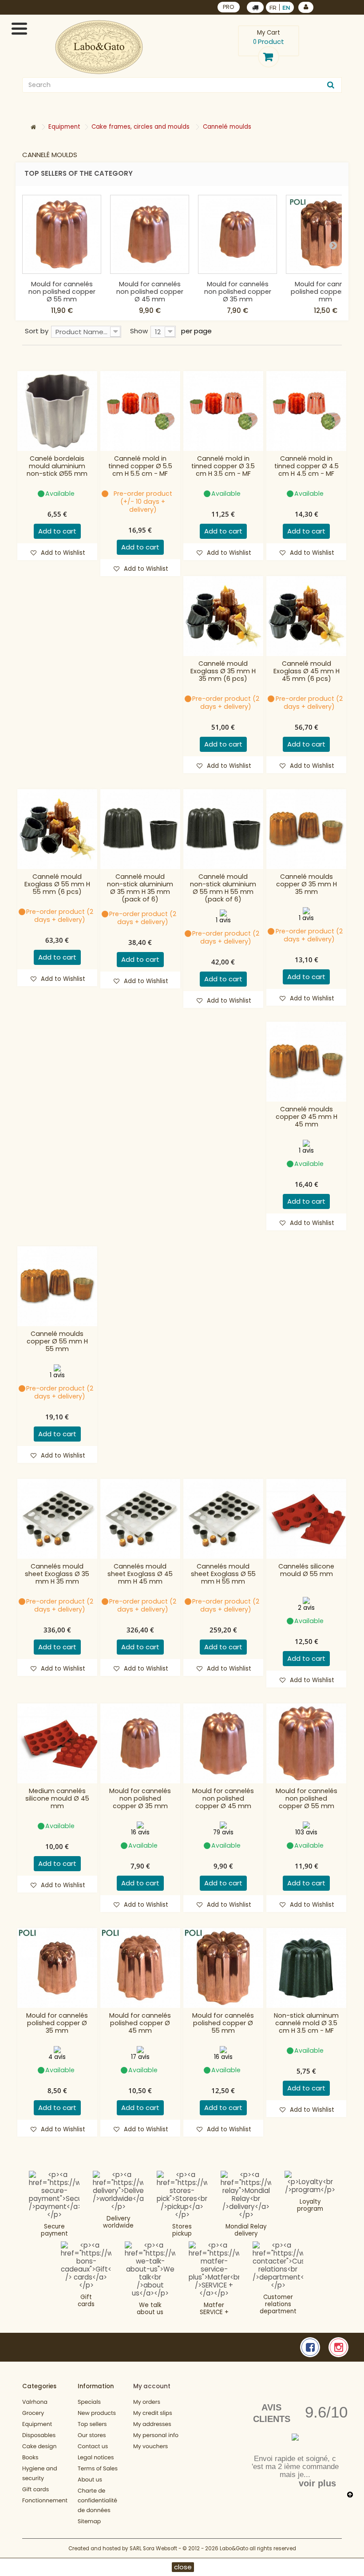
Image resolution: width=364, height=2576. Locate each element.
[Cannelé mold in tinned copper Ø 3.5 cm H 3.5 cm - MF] (223, 411)
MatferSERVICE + (214, 2309)
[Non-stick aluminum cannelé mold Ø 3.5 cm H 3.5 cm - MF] (306, 1968)
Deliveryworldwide (118, 2222)
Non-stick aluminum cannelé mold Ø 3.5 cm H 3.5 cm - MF (306, 2023)
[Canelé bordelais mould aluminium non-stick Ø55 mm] (57, 411)
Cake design (40, 2447)
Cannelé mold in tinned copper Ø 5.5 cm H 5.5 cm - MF (140, 466)
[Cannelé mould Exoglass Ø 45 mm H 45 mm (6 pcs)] (306, 616)
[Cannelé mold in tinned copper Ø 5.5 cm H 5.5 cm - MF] (140, 411)
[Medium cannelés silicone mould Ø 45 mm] (57, 1743)
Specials (89, 2402)
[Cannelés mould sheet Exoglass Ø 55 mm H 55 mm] (223, 1519)
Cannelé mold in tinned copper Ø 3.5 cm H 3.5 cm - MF (223, 466)
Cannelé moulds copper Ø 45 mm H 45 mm (307, 1117)
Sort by (37, 331)
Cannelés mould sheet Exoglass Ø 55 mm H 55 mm (223, 1574)
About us (90, 2480)
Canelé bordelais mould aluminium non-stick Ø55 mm (57, 466)
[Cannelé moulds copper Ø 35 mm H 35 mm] (306, 829)
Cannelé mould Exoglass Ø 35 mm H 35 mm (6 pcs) (223, 671)
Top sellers (92, 2424)
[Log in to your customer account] (306, 7)
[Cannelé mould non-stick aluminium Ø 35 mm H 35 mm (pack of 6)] (140, 829)
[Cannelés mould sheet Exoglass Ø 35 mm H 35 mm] (57, 1519)
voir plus (317, 2483)
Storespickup (182, 2230)
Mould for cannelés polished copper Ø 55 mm (326, 292)
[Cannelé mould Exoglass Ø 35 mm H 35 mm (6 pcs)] (223, 616)
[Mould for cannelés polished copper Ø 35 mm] (57, 1968)
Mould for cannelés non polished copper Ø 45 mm (150, 292)
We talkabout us (150, 2309)
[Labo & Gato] (99, 47)
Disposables (39, 2436)
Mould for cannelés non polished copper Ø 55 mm (62, 292)
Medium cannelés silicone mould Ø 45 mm (57, 1799)
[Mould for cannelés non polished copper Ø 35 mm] (237, 234)
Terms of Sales (98, 2469)
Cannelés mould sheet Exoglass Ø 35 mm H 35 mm (57, 1574)
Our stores (92, 2436)
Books (30, 2458)
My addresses (152, 2424)
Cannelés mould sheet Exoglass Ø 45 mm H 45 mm (140, 1574)
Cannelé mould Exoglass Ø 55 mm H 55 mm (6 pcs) (57, 884)
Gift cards (86, 2301)
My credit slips (153, 2413)
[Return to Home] (33, 128)
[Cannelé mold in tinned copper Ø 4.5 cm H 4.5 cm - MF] (306, 411)
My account (152, 2386)
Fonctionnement (45, 2501)
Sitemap (89, 2522)
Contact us (93, 2447)
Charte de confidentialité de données (97, 2501)
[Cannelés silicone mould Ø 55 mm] (306, 1519)
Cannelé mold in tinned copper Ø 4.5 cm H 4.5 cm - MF (307, 466)
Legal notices (96, 2458)
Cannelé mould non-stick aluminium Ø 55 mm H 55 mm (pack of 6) (223, 888)
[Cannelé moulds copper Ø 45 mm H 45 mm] (306, 1062)
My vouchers (150, 2447)
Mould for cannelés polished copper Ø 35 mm (57, 2023)
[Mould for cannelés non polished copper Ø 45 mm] (150, 234)
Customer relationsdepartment (278, 2304)
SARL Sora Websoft (153, 2548)
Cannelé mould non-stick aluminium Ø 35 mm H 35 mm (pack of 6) (140, 888)
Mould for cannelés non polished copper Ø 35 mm (238, 292)
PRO (229, 7)
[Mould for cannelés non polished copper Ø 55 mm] (62, 234)
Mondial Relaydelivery (246, 2230)
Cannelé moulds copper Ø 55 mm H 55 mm (57, 1341)
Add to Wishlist (62, 553)
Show (139, 331)
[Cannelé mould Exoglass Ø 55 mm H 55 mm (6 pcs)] (57, 829)
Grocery (33, 2413)
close (183, 2567)
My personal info (156, 2436)
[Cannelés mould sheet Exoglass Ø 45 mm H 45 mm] (140, 1519)
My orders (147, 2402)
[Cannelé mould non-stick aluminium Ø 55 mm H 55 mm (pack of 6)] (223, 829)
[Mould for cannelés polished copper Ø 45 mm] (140, 1968)
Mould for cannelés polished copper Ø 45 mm (140, 2023)
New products (97, 2413)
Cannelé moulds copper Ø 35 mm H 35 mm (307, 884)
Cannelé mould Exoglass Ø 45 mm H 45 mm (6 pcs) (307, 671)
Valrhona (35, 2402)
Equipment (37, 2424)
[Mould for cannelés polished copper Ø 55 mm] (223, 1968)
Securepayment (54, 2230)
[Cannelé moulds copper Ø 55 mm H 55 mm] (57, 1286)
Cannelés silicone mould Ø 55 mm (306, 1570)
